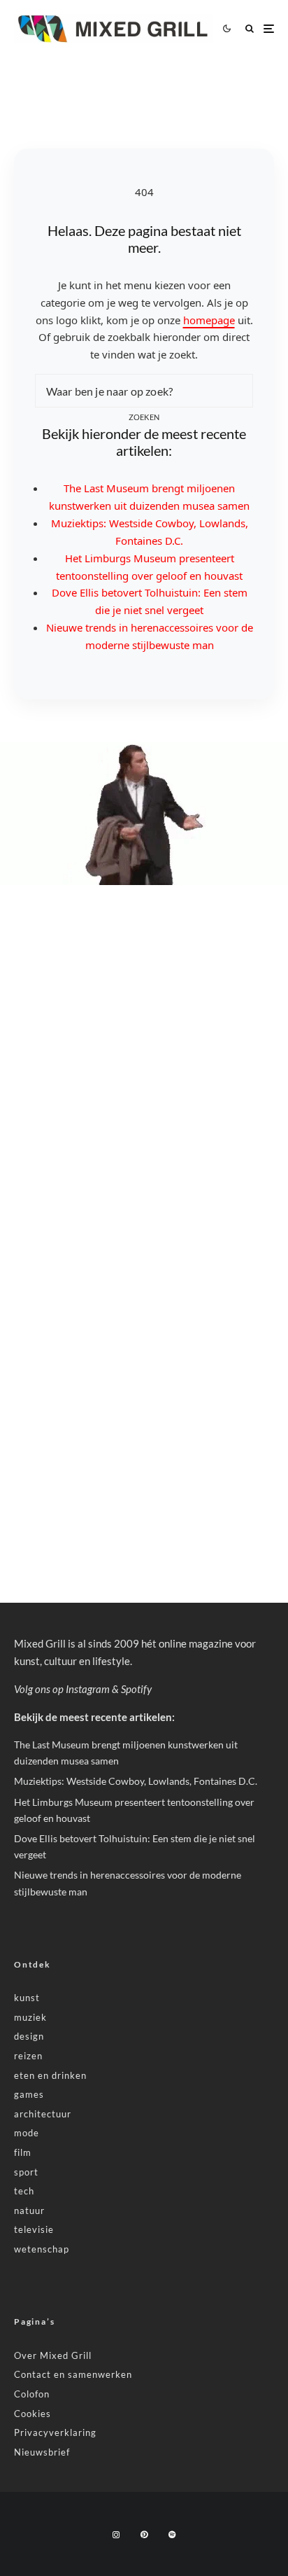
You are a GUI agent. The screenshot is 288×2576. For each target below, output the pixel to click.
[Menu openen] (269, 28)
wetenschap (42, 2249)
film (23, 2152)
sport (26, 2172)
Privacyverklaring (55, 2432)
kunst (27, 1998)
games (29, 2094)
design (29, 2036)
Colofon (32, 2394)
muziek (30, 2017)
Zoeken (144, 417)
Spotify (136, 1689)
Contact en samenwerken (73, 2374)
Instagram (88, 1689)
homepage (209, 320)
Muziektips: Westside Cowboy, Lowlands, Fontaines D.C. (136, 1781)
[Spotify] (172, 2535)
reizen (28, 2056)
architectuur (43, 2114)
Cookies (33, 2414)
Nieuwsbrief (42, 2452)
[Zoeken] (250, 28)
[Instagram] (116, 2535)
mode (27, 2133)
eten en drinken (50, 2075)
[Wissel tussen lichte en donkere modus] (226, 29)
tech (24, 2191)
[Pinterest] (144, 2535)
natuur (29, 2211)
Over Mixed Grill (53, 2355)
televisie (34, 2229)
